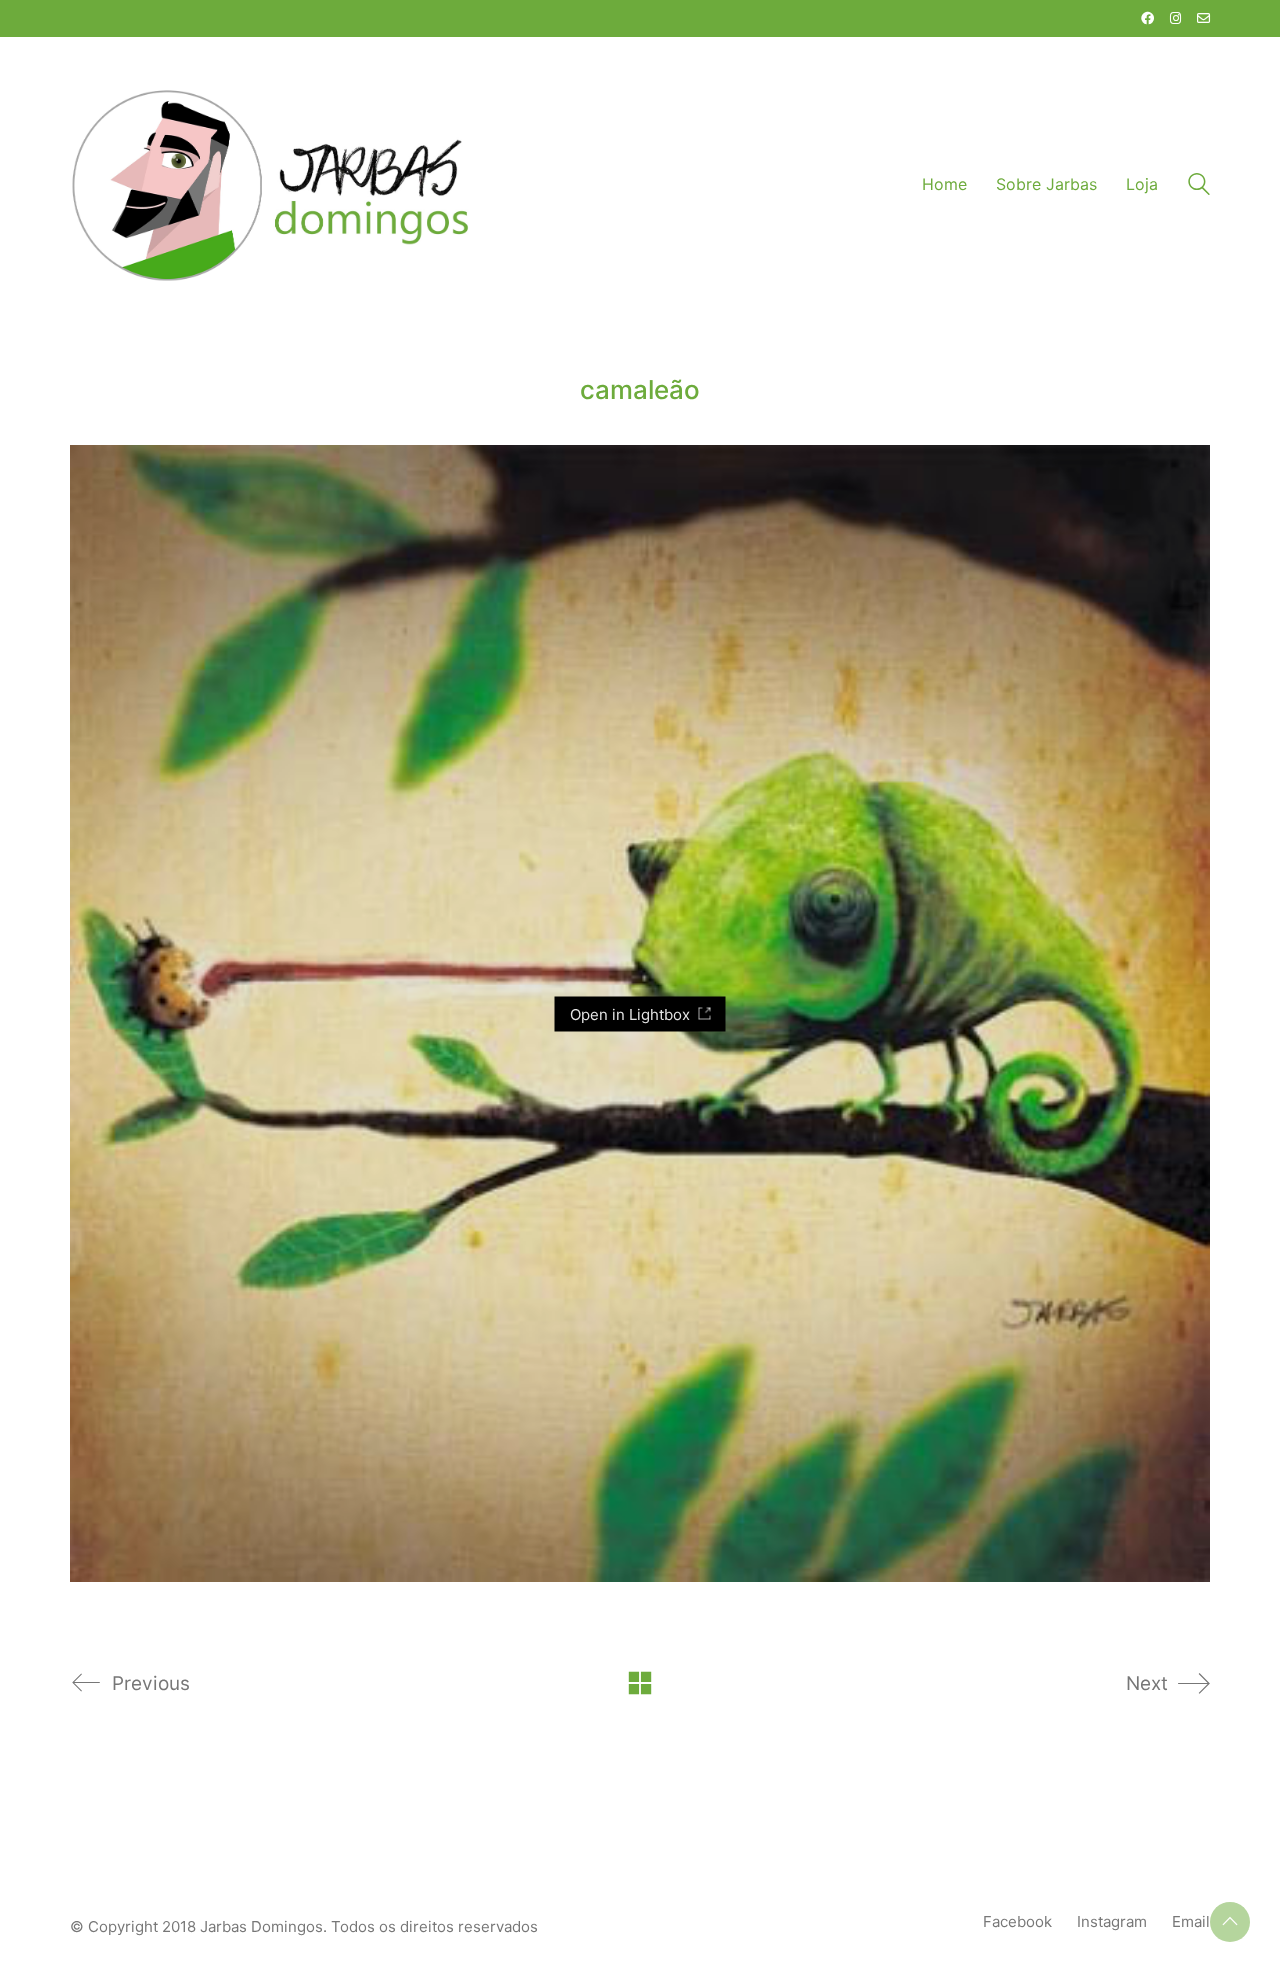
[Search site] (1199, 186)
